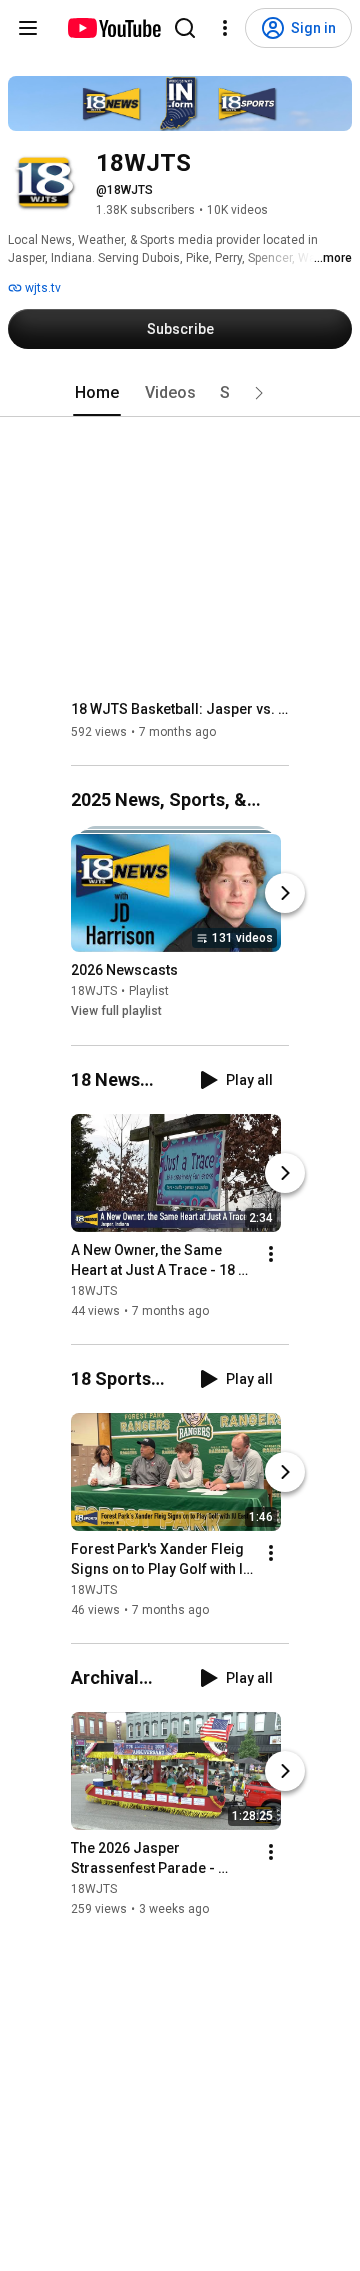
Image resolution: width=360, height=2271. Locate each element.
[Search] (185, 28)
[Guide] (28, 28)
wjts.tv (41, 288)
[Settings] (225, 28)
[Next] (285, 894)
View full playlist (116, 1012)
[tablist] (180, 393)
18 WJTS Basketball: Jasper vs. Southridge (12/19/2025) (180, 709)
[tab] (97, 393)
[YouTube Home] (113, 28)
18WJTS (94, 992)
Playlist (149, 992)
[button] (259, 393)
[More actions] (271, 1254)
